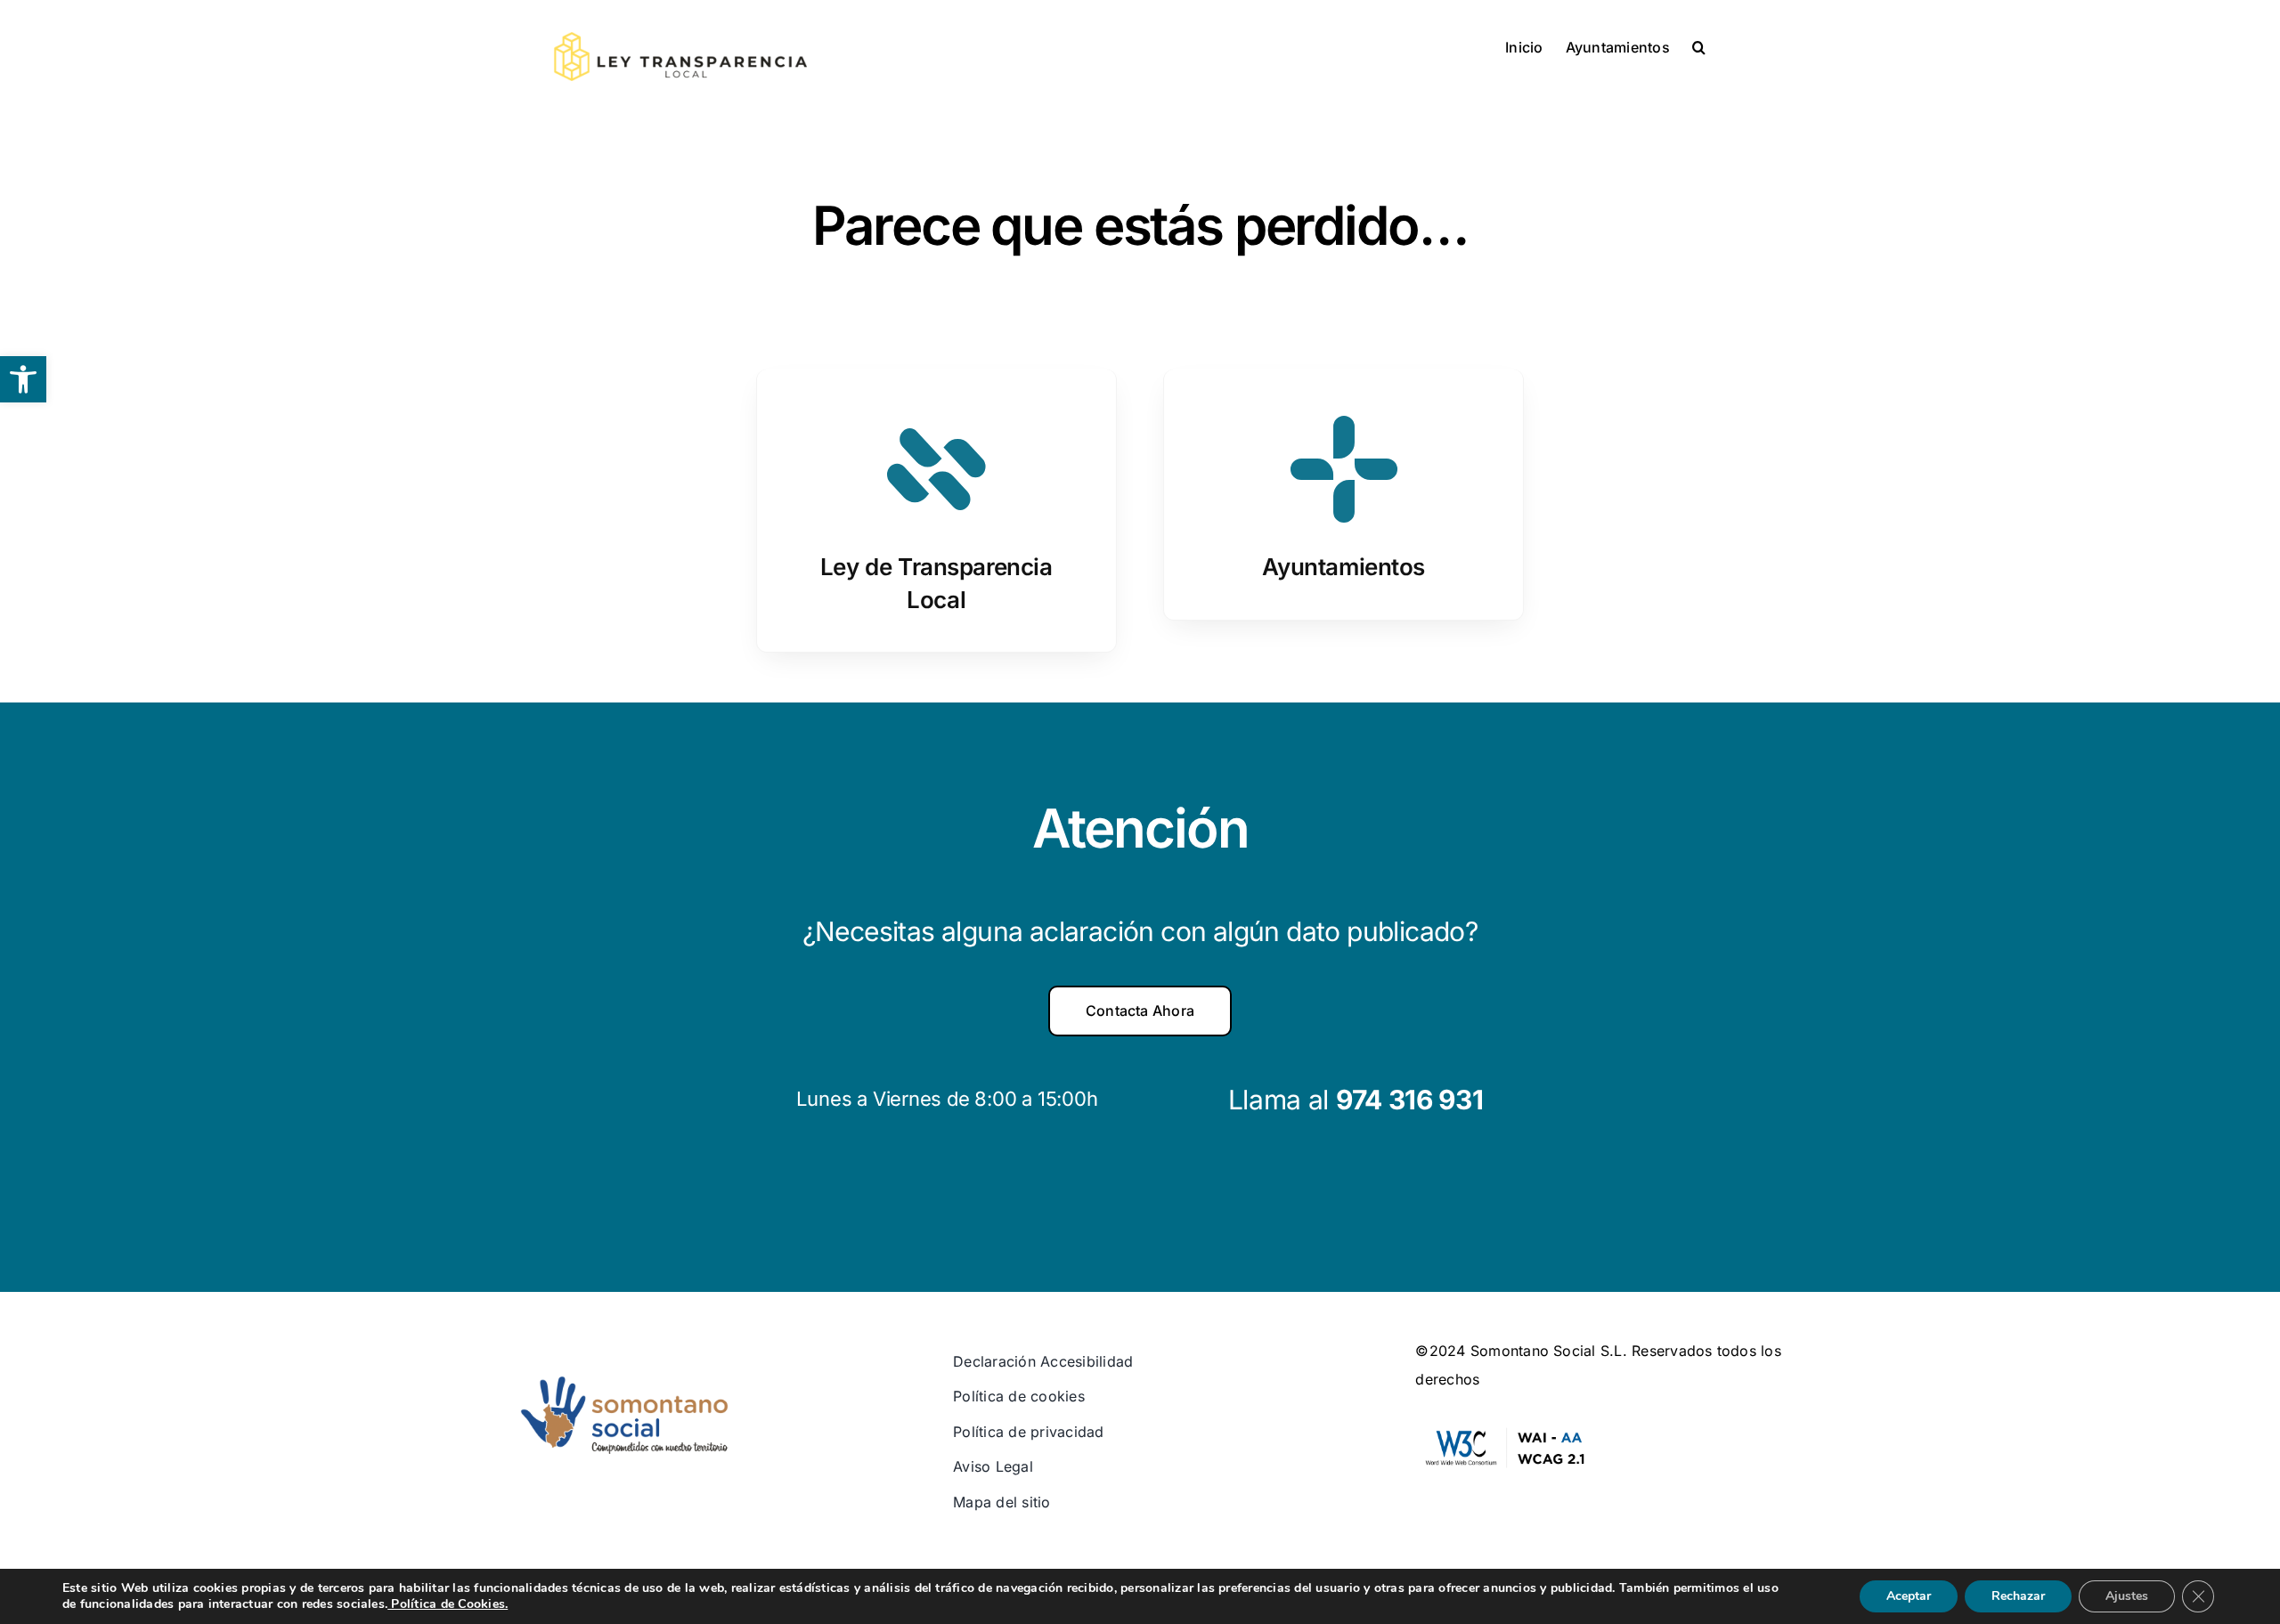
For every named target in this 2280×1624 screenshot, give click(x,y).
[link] (23, 379)
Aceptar (1909, 1596)
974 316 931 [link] (1410, 1100)
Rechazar (2018, 1596)
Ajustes (2127, 1596)
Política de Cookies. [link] (448, 1604)
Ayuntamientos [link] (1344, 567)
